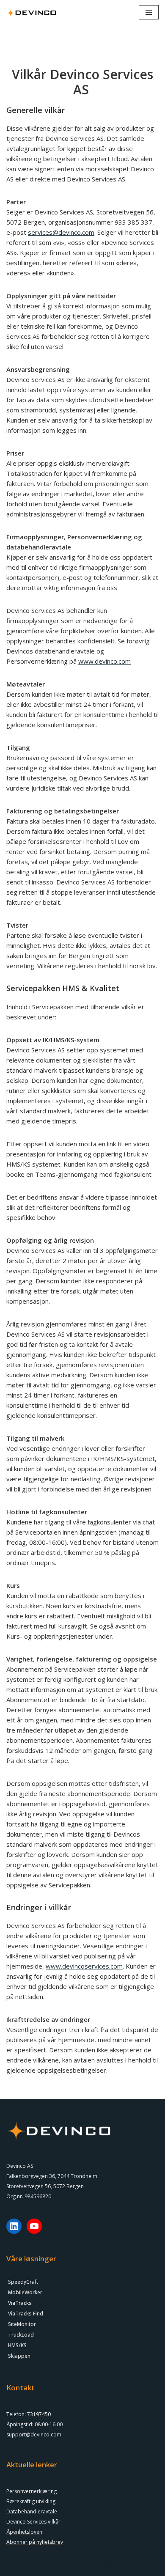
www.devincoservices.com (84, 1966)
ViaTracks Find (26, 2314)
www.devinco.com (104, 661)
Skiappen (19, 2356)
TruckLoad (21, 2335)
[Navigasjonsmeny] (149, 12)
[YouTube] (34, 2226)
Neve (47, 2568)
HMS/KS (17, 2345)
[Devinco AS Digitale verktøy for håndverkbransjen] (32, 12)
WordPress (109, 2568)
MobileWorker (25, 2292)
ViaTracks (20, 2303)
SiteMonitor (22, 2324)
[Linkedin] (14, 2226)
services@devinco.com (61, 232)
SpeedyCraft (23, 2282)
